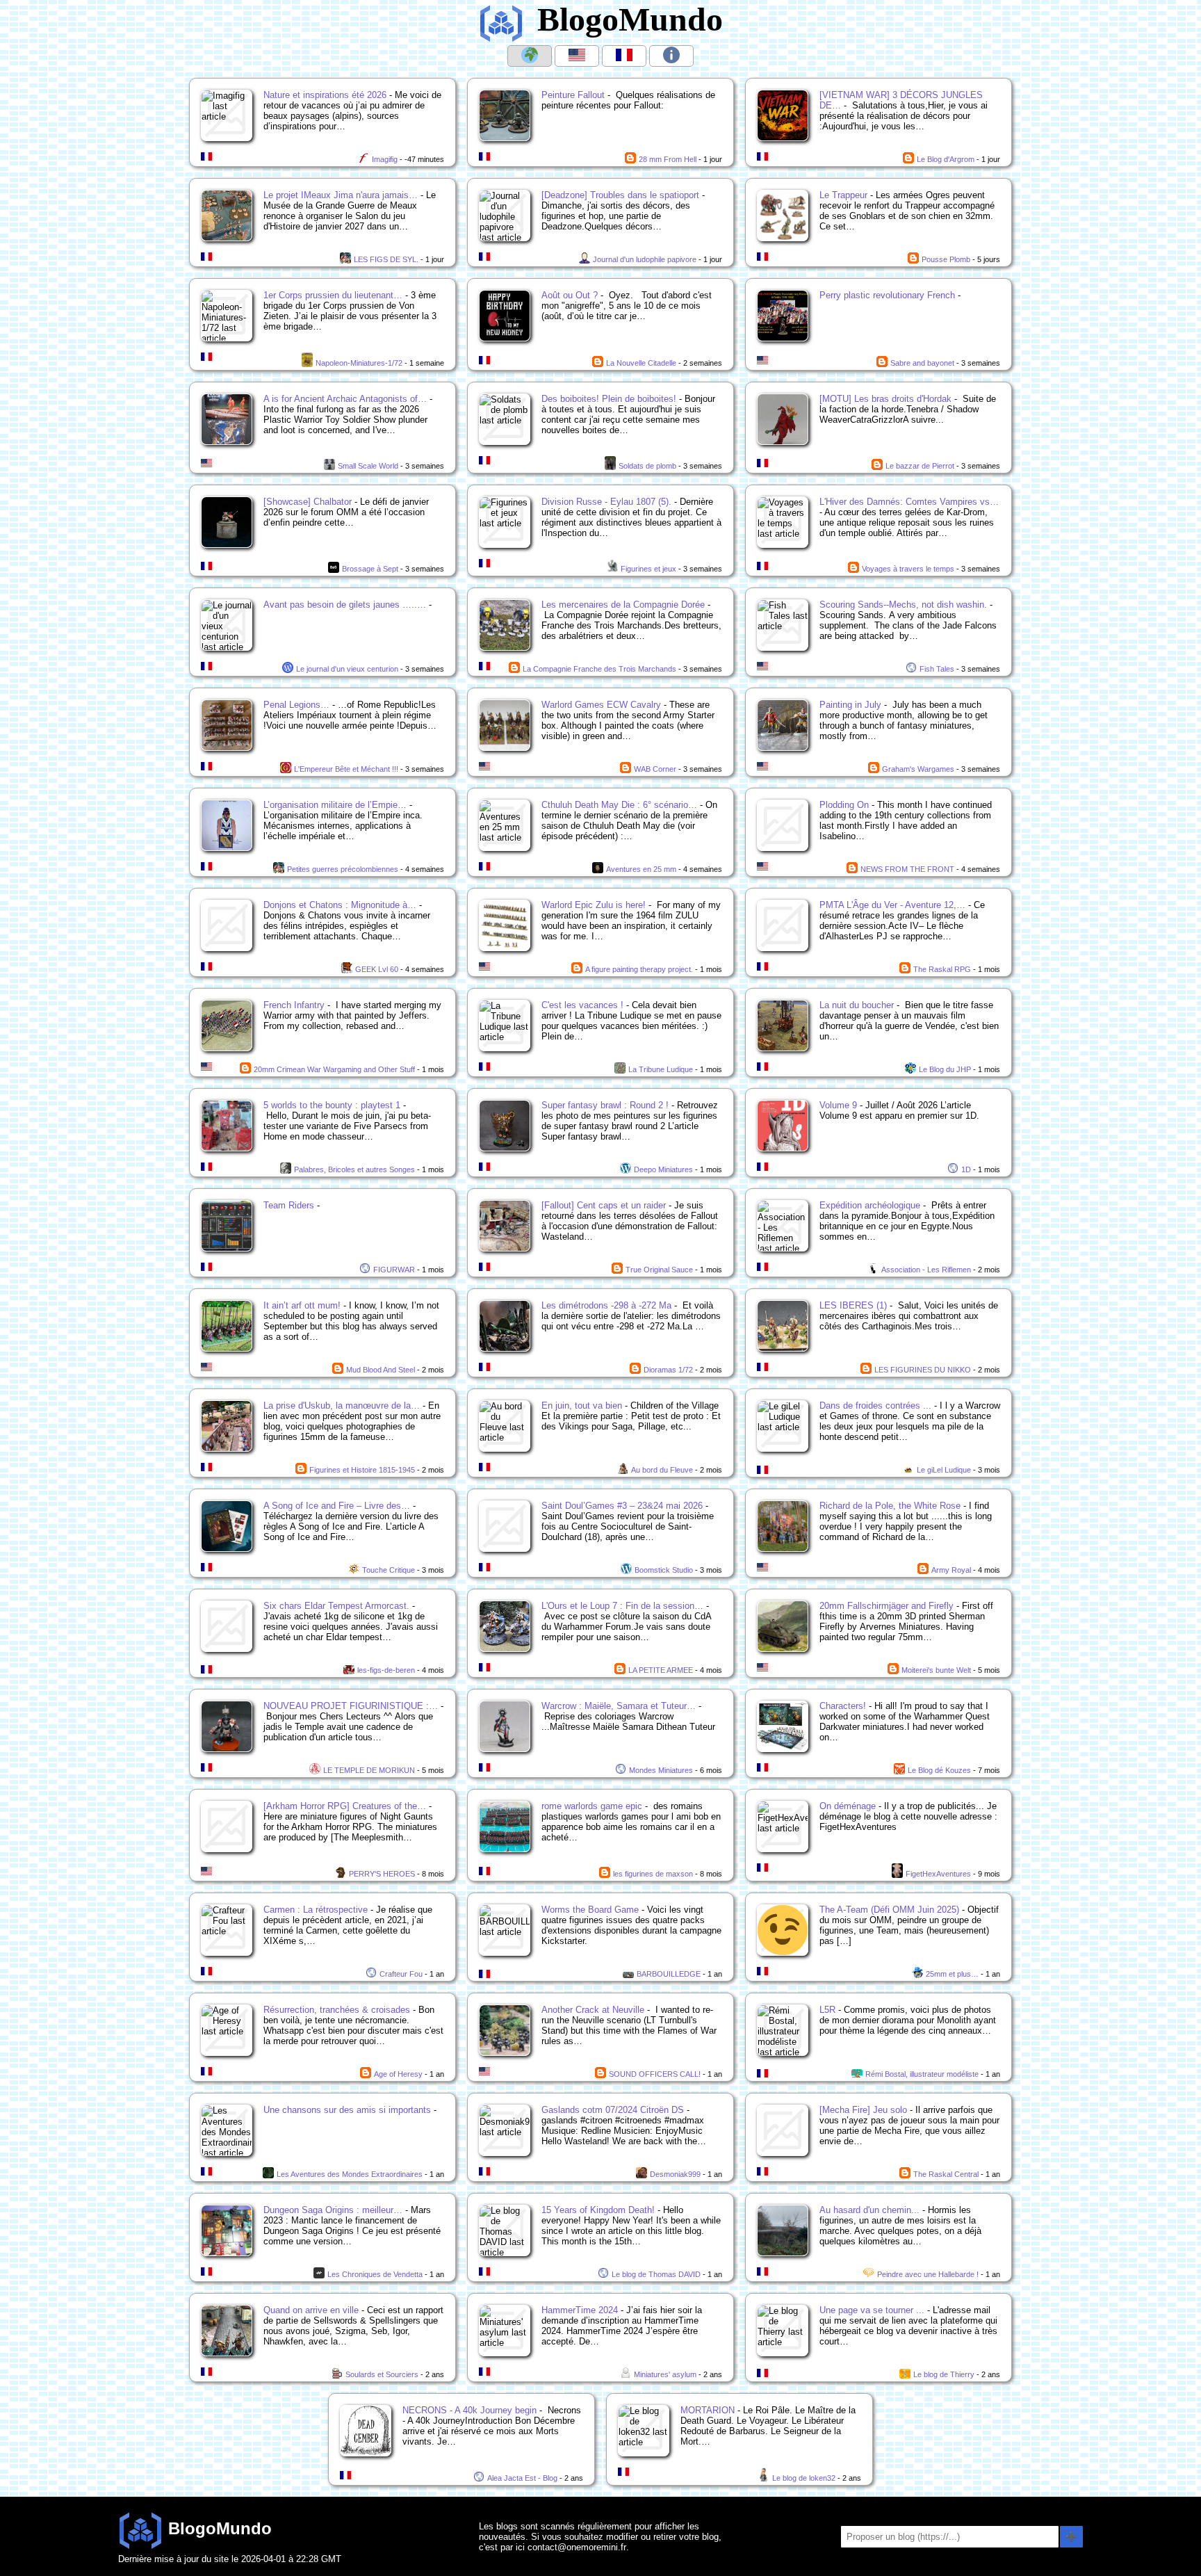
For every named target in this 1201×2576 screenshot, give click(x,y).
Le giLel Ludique (944, 1470)
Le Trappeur (843, 195)
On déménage (848, 1806)
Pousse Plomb (946, 259)
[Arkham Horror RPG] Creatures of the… (345, 1806)
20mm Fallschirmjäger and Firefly (887, 1606)
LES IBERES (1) (853, 1305)
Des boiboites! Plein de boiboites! (609, 399)
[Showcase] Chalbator (308, 502)
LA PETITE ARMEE (661, 1670)
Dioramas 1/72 (668, 1370)
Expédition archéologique (870, 1205)
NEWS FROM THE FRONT (907, 869)
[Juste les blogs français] (624, 56)
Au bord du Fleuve (662, 1470)
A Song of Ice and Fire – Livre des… (337, 1506)
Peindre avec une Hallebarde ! (928, 2274)
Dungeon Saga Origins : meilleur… (333, 2210)
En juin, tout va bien (582, 1406)
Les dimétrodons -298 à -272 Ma (606, 1305)
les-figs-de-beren (386, 1670)
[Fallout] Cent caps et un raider (604, 1205)
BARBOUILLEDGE (669, 1974)
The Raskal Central (946, 2174)
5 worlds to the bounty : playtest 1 (332, 1105)
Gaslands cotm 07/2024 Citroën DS (613, 2110)
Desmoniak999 (675, 2174)
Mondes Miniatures (661, 1770)
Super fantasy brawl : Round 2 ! (605, 1105)
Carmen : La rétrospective (316, 1910)
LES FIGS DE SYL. (386, 259)
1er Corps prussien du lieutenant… (333, 295)
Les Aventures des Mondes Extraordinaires (350, 2174)
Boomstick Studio (664, 1570)
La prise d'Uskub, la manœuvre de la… (342, 1406)
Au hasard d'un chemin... (869, 2210)
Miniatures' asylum (665, 2374)
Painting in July (850, 705)
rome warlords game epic (592, 1806)
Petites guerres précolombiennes (343, 869)
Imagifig (385, 159)
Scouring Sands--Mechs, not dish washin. (903, 605)
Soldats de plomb (647, 466)
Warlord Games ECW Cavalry (601, 705)
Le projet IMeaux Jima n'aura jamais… (341, 195)
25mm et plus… (952, 1974)
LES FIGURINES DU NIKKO (923, 1370)
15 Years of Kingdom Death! (598, 2210)
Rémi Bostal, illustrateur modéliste (922, 2074)
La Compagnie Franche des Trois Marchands (599, 669)
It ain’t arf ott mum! (302, 1305)
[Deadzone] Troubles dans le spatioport (620, 195)
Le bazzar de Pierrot (920, 466)
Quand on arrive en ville (311, 2310)
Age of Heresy (398, 2074)
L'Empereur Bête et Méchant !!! (346, 769)
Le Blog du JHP (945, 1069)
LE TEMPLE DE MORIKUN (369, 1770)
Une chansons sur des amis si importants (347, 2110)
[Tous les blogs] (530, 56)
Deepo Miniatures (663, 1169)
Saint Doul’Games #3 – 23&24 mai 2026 (622, 1506)
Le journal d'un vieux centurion (347, 669)
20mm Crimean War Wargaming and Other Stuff (334, 1069)
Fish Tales (937, 669)
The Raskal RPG (942, 969)
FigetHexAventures (938, 1874)
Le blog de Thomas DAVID (656, 2274)
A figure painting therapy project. (639, 969)
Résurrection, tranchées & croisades (337, 2010)
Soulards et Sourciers (382, 2374)
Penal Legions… (296, 705)
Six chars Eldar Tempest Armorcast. (336, 1606)
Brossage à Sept (370, 569)
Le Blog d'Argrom (946, 159)
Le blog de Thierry (944, 2374)
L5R (827, 2010)
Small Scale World (368, 466)
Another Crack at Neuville (593, 2010)
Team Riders (289, 1205)
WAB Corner (655, 769)
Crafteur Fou (401, 1974)
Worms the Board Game (590, 1910)
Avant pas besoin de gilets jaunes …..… (345, 605)
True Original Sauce (659, 1270)
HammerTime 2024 (580, 2310)
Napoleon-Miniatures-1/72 (359, 363)
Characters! (843, 1706)
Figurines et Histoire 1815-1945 (362, 1470)
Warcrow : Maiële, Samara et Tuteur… (619, 1706)
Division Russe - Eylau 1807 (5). (606, 502)
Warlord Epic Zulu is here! (594, 905)
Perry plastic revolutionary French (887, 295)
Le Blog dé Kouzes (939, 1770)
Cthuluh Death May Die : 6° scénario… (619, 805)
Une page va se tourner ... (872, 2310)
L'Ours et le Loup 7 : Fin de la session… (622, 1606)
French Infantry (294, 1005)
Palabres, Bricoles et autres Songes (354, 1169)
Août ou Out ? (570, 295)
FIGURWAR (394, 1270)
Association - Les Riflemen (926, 1270)
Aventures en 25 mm (641, 869)
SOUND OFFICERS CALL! (655, 2074)
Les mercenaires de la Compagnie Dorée (623, 605)
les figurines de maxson (653, 1874)
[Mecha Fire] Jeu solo (863, 2110)
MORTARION (708, 2410)
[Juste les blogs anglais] (577, 56)
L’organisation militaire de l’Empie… (335, 805)
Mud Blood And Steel (381, 1370)
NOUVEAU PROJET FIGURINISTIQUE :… (351, 1706)
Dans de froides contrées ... (875, 1406)
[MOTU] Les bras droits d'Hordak (885, 399)
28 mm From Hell (668, 159)
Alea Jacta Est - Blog (522, 2478)
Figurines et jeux (648, 569)
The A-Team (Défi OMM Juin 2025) (889, 1910)
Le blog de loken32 (804, 2478)
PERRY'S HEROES (382, 1874)
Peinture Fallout (573, 95)
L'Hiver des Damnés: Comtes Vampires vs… (909, 502)
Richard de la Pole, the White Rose (890, 1506)
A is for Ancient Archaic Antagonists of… (345, 399)
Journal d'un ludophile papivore (645, 259)
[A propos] (671, 56)
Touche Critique (389, 1570)
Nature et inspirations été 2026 (325, 95)
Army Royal (951, 1570)
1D (966, 1169)
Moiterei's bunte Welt (936, 1670)
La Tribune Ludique (661, 1069)
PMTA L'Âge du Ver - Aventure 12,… (892, 905)
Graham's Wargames (918, 769)
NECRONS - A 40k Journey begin (469, 2410)
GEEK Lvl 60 (377, 969)
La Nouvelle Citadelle (641, 363)
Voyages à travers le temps (908, 569)
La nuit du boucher (857, 1005)
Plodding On (844, 805)
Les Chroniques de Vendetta (375, 2274)
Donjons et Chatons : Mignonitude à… (340, 905)
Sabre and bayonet (922, 363)
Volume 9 (838, 1105)
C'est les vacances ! (582, 1005)
